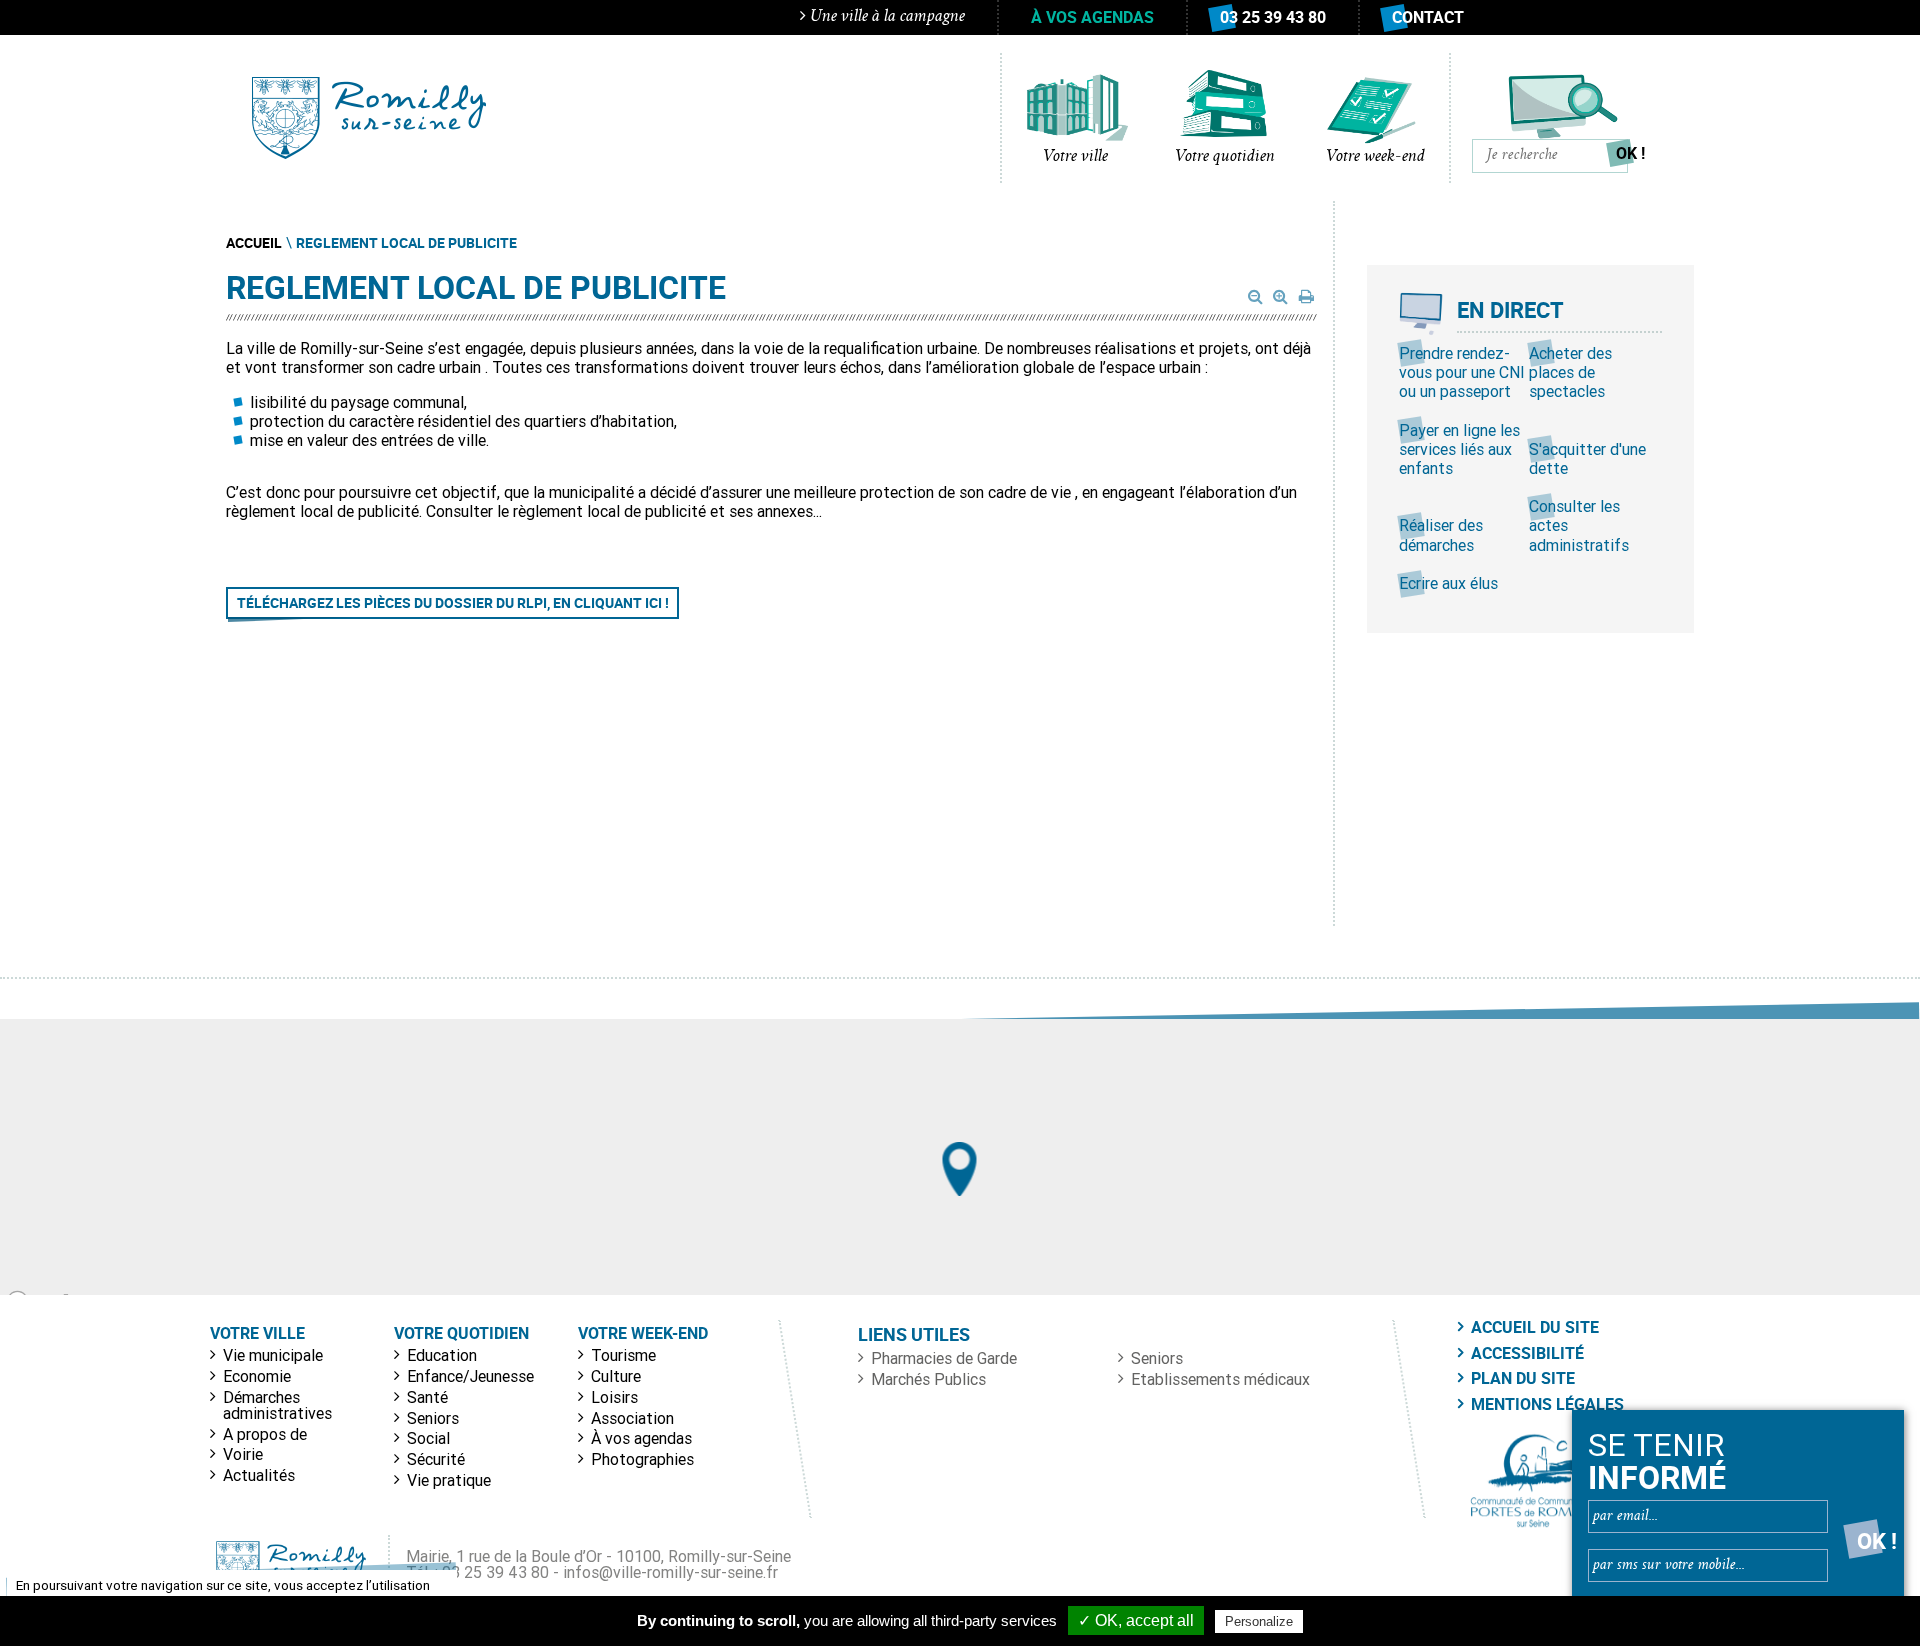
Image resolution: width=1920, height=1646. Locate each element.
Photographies (642, 1459)
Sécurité (436, 1459)
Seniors (433, 1418)
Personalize (1259, 1621)
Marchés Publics (928, 1379)
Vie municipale (273, 1355)
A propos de (265, 1434)
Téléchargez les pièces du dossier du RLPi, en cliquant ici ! (453, 602)
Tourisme (623, 1355)
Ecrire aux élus (1448, 583)
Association (632, 1418)
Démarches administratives (277, 1405)
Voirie (243, 1454)
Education (442, 1355)
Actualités (259, 1475)
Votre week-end (1375, 157)
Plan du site (1523, 1378)
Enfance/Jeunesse (470, 1376)
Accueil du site (1535, 1327)
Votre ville (1075, 157)
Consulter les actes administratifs (1579, 525)
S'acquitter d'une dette (1587, 458)
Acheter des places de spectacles (1570, 372)
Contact (1428, 17)
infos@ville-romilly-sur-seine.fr (670, 1572)
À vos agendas (1092, 17)
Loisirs (614, 1397)
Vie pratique (449, 1480)
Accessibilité (1527, 1353)
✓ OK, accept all (1136, 1620)
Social (428, 1438)
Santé (427, 1397)
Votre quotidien (1225, 157)
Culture (616, 1376)
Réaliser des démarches (1441, 534)
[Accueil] (369, 118)
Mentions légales (1547, 1404)
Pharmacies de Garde (944, 1358)
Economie (257, 1376)
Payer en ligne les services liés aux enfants (1459, 449)
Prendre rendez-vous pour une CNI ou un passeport (1462, 372)
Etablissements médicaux (1220, 1379)
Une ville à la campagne (885, 17)
